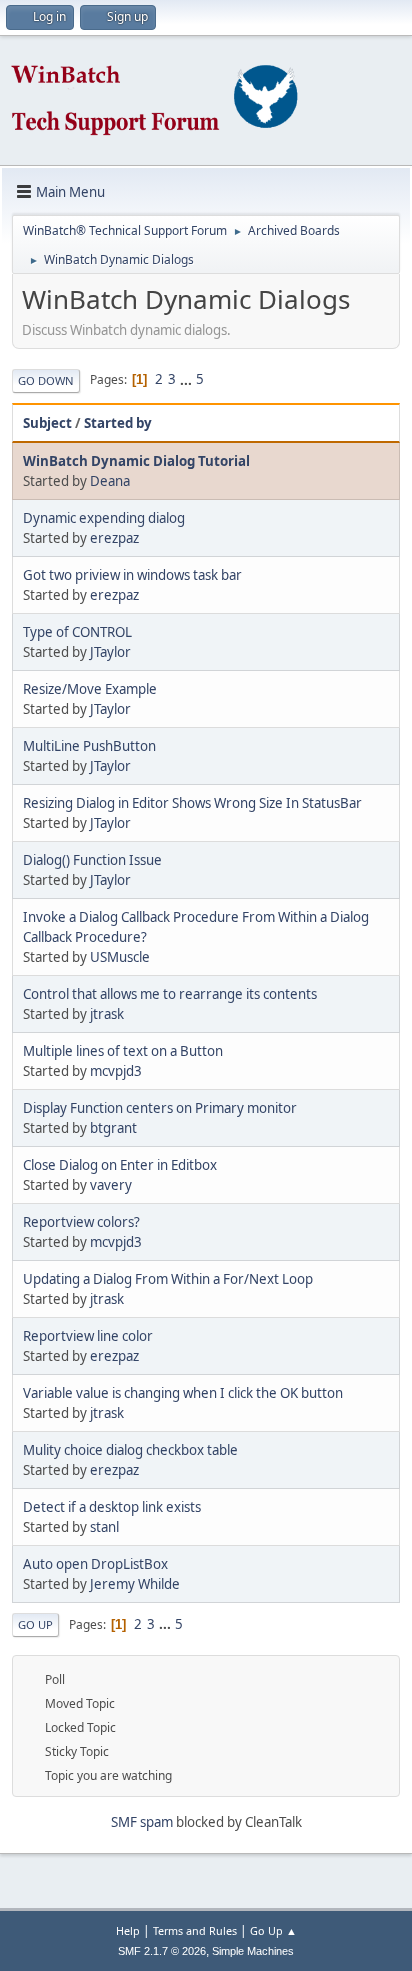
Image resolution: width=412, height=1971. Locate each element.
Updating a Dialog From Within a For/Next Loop (168, 1279)
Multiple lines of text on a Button (123, 1051)
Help (128, 1930)
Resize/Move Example (90, 689)
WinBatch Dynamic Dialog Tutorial (136, 461)
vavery (111, 1185)
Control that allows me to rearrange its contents (170, 994)
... (187, 379)
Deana (110, 481)
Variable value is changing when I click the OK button (183, 1393)
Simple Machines (253, 1951)
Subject (47, 423)
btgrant (113, 1128)
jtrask (107, 1014)
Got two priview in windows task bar (132, 575)
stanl (104, 1527)
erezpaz (114, 538)
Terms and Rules (195, 1930)
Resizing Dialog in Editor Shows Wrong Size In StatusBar (192, 803)
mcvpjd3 (116, 1071)
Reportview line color (88, 1336)
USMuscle (120, 957)
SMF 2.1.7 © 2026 (162, 1951)
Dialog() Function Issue (92, 860)
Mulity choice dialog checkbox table (130, 1450)
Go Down (46, 380)
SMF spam (142, 1822)
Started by (118, 423)
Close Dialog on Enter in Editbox (120, 1165)
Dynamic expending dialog (104, 518)
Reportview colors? (81, 1222)
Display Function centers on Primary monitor (160, 1108)
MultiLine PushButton (89, 746)
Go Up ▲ (273, 1930)
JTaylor (110, 652)
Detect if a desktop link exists (112, 1507)
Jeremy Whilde (135, 1584)
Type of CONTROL (77, 632)
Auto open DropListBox (95, 1564)
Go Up (35, 1624)
